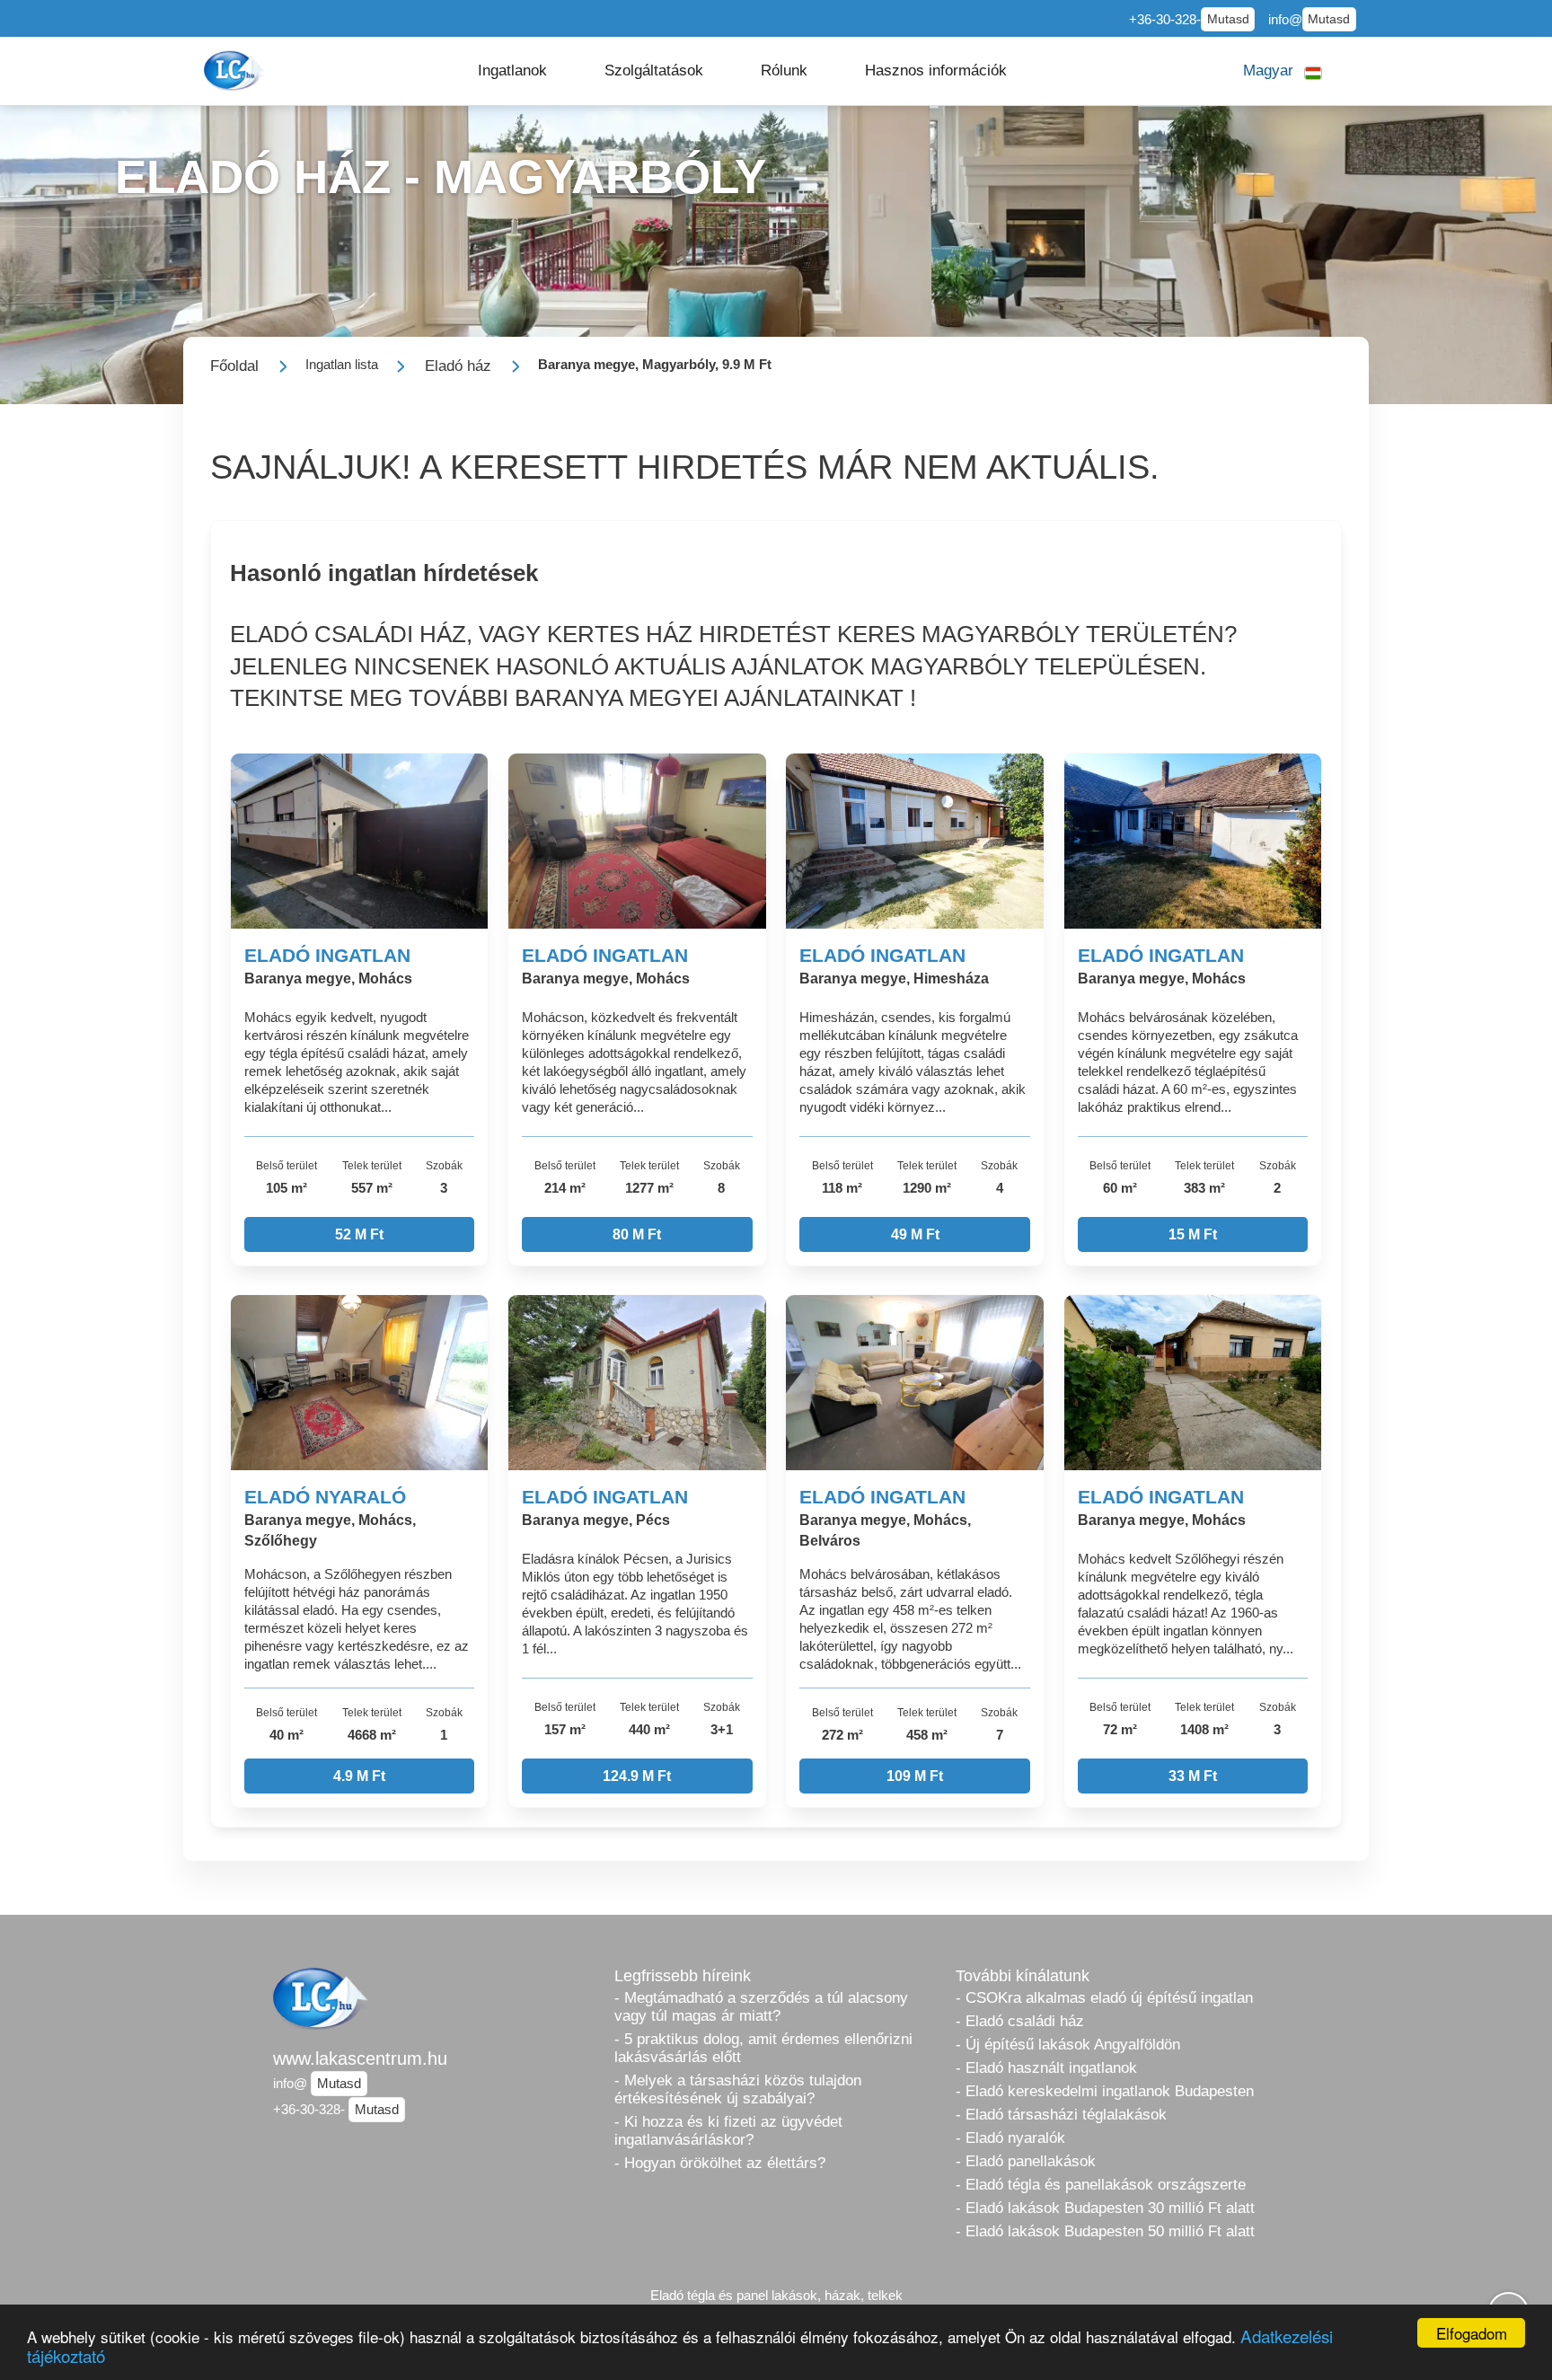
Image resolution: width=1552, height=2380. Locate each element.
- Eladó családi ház (1020, 2021)
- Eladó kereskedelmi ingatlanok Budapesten (1105, 2091)
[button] (512, 71)
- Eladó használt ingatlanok (1046, 2068)
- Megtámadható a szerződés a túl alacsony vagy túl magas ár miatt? (761, 2007)
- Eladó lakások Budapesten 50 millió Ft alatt (1105, 2231)
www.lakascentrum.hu (360, 2058)
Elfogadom (1472, 2333)
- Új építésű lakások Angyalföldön (1068, 2045)
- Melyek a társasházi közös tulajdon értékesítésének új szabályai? (738, 2089)
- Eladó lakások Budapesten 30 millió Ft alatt (1105, 2208)
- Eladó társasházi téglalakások (1061, 2115)
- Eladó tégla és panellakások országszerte (1101, 2185)
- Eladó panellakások (1026, 2161)
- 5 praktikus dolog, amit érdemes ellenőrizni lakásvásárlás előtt (763, 2048)
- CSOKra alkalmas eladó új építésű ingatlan (1104, 1998)
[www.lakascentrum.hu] (236, 71)
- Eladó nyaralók (1010, 2138)
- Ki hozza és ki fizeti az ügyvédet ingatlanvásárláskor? (728, 2131)
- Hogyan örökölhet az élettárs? (720, 2163)
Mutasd (1228, 19)
